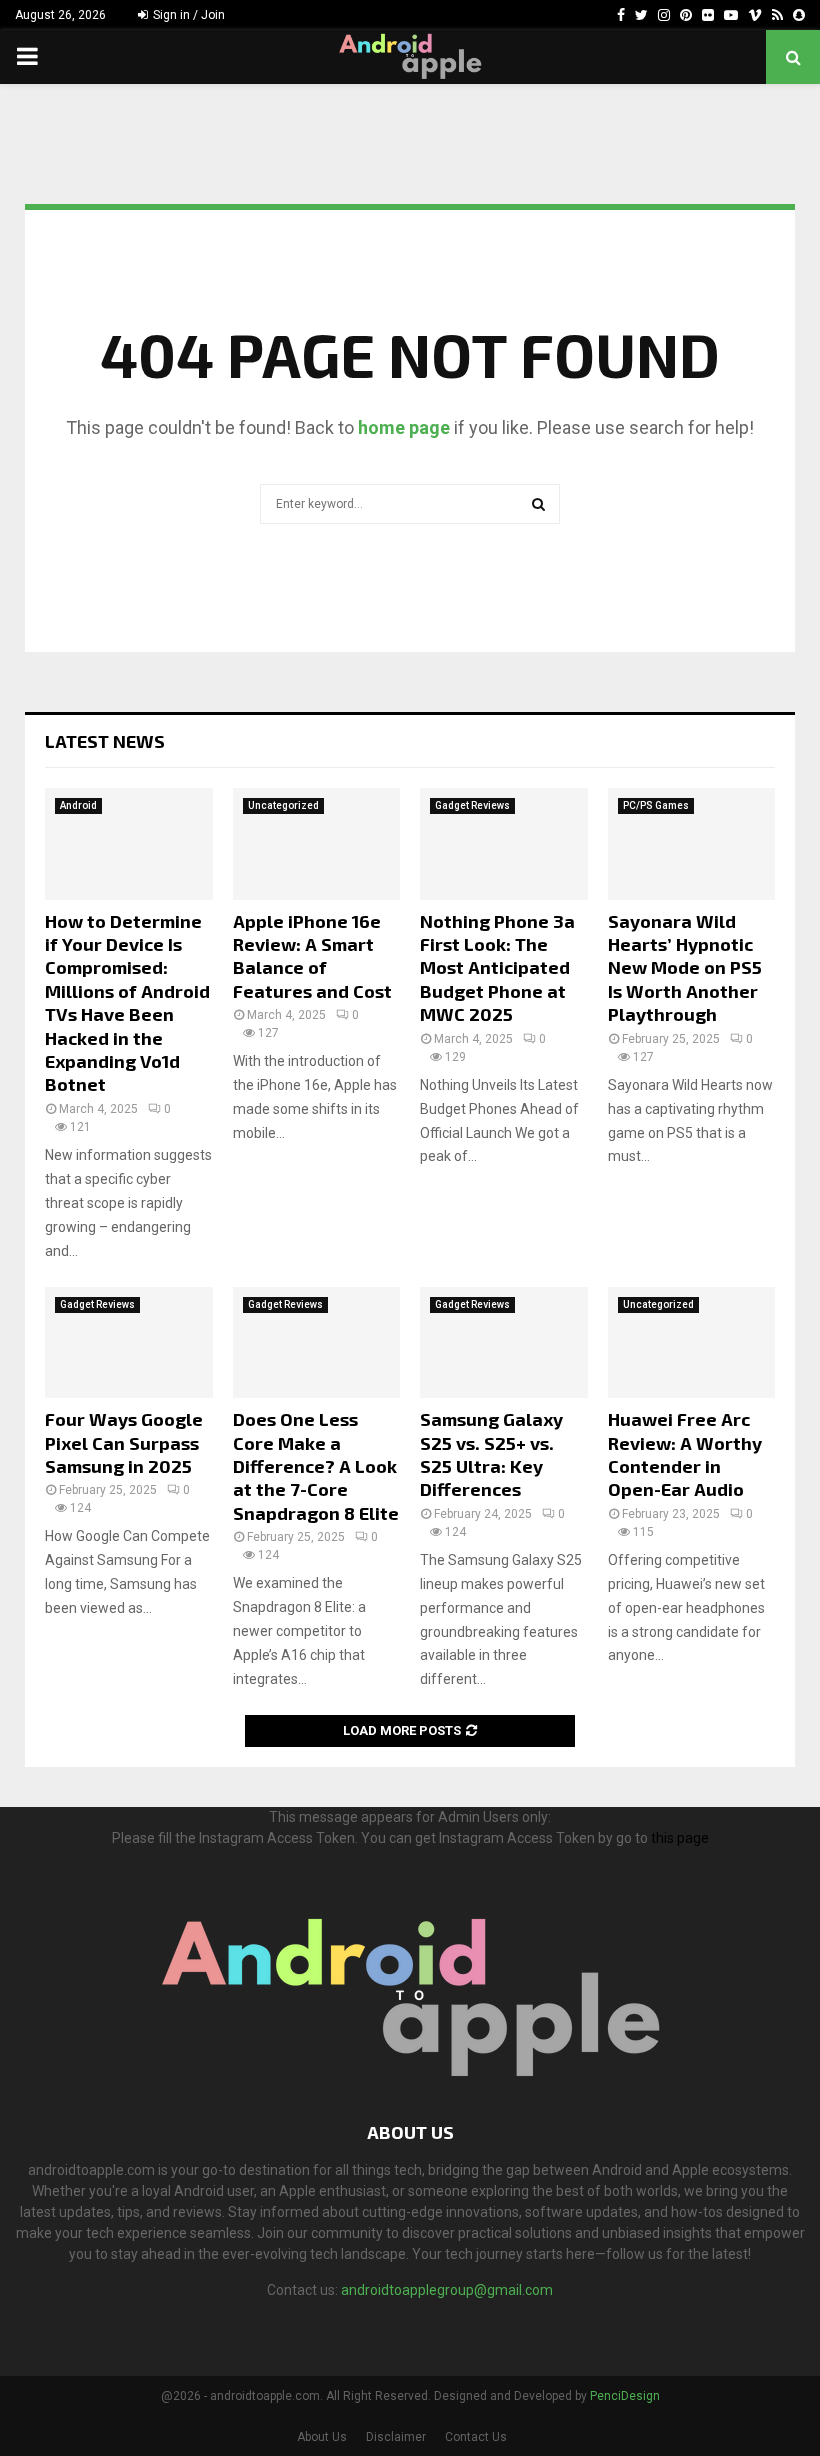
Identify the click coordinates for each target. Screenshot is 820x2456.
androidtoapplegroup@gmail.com (447, 2290)
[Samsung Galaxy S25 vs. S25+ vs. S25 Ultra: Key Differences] (504, 1343)
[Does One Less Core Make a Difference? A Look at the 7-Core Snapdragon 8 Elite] (317, 1343)
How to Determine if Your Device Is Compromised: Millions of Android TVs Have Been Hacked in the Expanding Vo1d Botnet (127, 1003)
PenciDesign (625, 2396)
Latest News (105, 741)
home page (404, 427)
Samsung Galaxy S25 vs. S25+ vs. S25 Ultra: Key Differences (491, 1454)
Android (78, 805)
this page (680, 1838)
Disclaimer (396, 2437)
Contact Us (476, 2437)
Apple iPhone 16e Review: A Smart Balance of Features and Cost (312, 956)
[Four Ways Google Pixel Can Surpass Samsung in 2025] (129, 1343)
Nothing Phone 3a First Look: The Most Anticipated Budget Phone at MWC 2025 (497, 968)
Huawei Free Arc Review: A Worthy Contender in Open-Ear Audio (685, 1454)
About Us (322, 2437)
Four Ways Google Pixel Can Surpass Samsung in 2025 (124, 1442)
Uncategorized (283, 805)
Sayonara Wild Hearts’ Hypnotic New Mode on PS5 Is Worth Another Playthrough (685, 968)
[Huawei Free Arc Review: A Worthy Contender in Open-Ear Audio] (692, 1343)
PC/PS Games (656, 805)
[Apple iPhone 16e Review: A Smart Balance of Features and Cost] (317, 844)
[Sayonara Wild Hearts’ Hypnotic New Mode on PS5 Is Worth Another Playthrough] (692, 844)
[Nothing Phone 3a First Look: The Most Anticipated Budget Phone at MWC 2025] (504, 844)
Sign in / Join (187, 15)
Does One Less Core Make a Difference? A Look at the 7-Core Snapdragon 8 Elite (316, 1466)
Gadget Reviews (472, 805)
